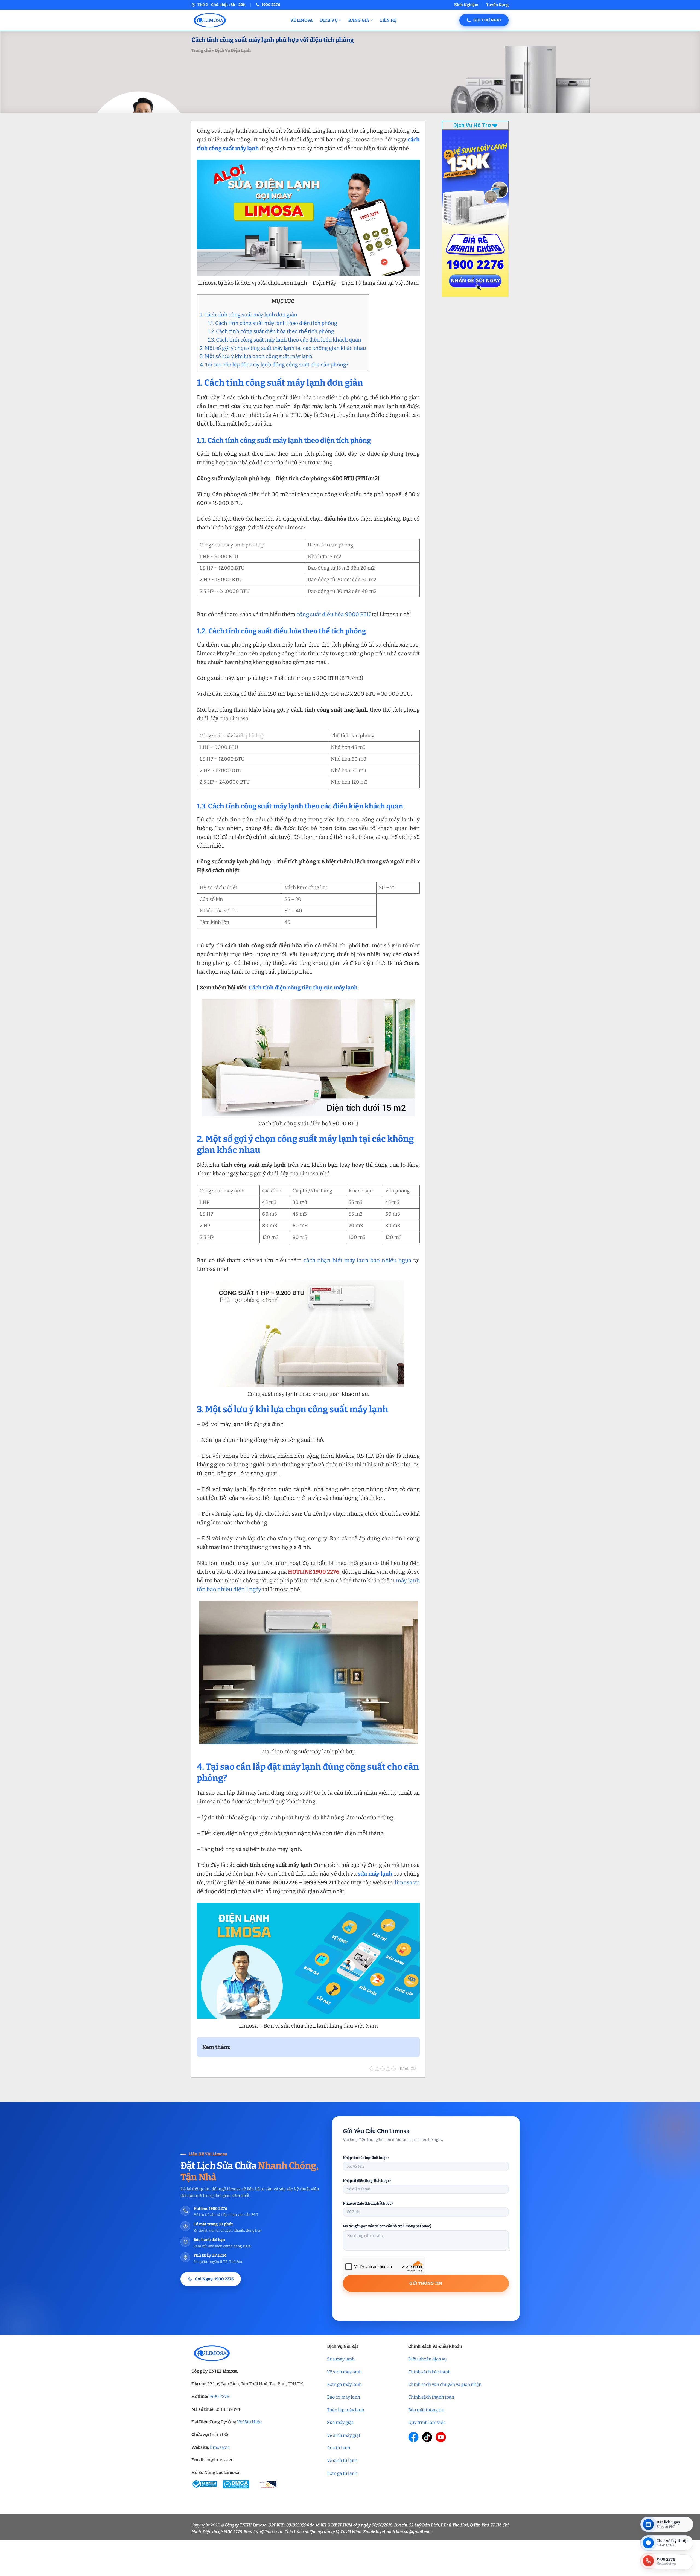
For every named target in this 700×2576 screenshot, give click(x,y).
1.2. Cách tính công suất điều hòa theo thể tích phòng (271, 331)
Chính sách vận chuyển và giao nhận (445, 2384)
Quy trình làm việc (427, 2422)
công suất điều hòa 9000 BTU (334, 614)
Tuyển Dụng (497, 5)
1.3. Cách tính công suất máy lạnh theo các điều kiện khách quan (285, 340)
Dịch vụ (329, 20)
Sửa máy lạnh (341, 2359)
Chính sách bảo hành (429, 2372)
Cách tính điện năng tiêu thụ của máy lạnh (303, 988)
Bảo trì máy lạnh (344, 2397)
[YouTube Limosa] (441, 2437)
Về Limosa (302, 20)
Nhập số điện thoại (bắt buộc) (367, 2181)
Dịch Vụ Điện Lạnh (233, 50)
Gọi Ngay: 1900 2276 (214, 2279)
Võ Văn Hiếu (250, 2422)
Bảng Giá (359, 20)
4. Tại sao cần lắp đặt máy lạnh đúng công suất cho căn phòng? (274, 365)
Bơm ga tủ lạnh (342, 2473)
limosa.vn (407, 1882)
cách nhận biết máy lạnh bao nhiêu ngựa (357, 1260)
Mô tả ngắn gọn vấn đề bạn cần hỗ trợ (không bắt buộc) (387, 2226)
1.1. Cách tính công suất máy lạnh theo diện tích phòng (272, 323)
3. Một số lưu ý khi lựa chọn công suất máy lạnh (256, 356)
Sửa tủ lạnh (339, 2448)
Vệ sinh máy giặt (344, 2435)
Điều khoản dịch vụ (428, 2359)
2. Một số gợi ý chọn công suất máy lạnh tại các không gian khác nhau (283, 348)
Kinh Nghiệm (466, 5)
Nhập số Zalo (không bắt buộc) (368, 2203)
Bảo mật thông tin (426, 2410)
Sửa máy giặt (340, 2422)
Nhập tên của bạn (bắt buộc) (366, 2158)
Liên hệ (388, 20)
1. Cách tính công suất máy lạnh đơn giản (249, 315)
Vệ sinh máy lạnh (344, 2372)
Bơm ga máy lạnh (344, 2384)
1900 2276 (219, 2396)
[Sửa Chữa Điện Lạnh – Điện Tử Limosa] (237, 20)
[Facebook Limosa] (413, 2437)
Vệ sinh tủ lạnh (342, 2460)
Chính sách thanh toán (431, 2397)
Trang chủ (201, 50)
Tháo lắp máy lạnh (346, 2410)
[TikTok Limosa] (427, 2437)
